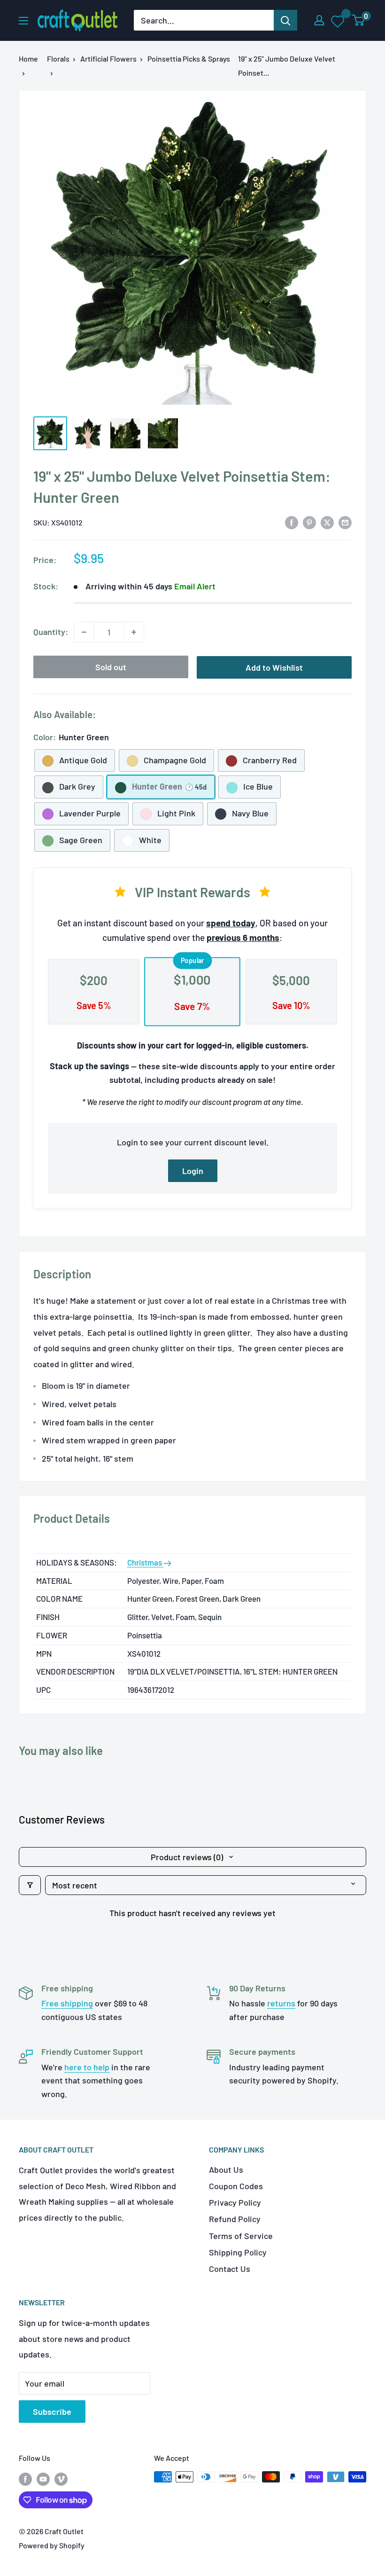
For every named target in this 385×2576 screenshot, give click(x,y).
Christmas (145, 1562)
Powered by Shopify (52, 2545)
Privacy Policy (235, 2202)
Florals (58, 59)
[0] (358, 20)
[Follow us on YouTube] (43, 2478)
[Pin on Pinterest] (309, 522)
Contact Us (230, 2269)
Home (28, 59)
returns (281, 2003)
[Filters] (30, 1885)
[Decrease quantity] (84, 632)
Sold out (111, 667)
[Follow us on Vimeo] (61, 2478)
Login (193, 1171)
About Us (226, 2169)
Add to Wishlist (274, 667)
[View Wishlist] (338, 21)
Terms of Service (241, 2236)
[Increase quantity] (134, 632)
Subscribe (52, 2412)
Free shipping (67, 2003)
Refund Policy (235, 2219)
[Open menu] (23, 21)
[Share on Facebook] (292, 522)
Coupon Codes (236, 2186)
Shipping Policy (238, 2252)
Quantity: (51, 632)
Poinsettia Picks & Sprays (189, 59)
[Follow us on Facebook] (25, 2478)
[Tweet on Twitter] (327, 522)
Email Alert (195, 586)
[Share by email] (345, 522)
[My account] (319, 20)
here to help (87, 2067)
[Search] (285, 20)
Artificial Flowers (108, 59)
